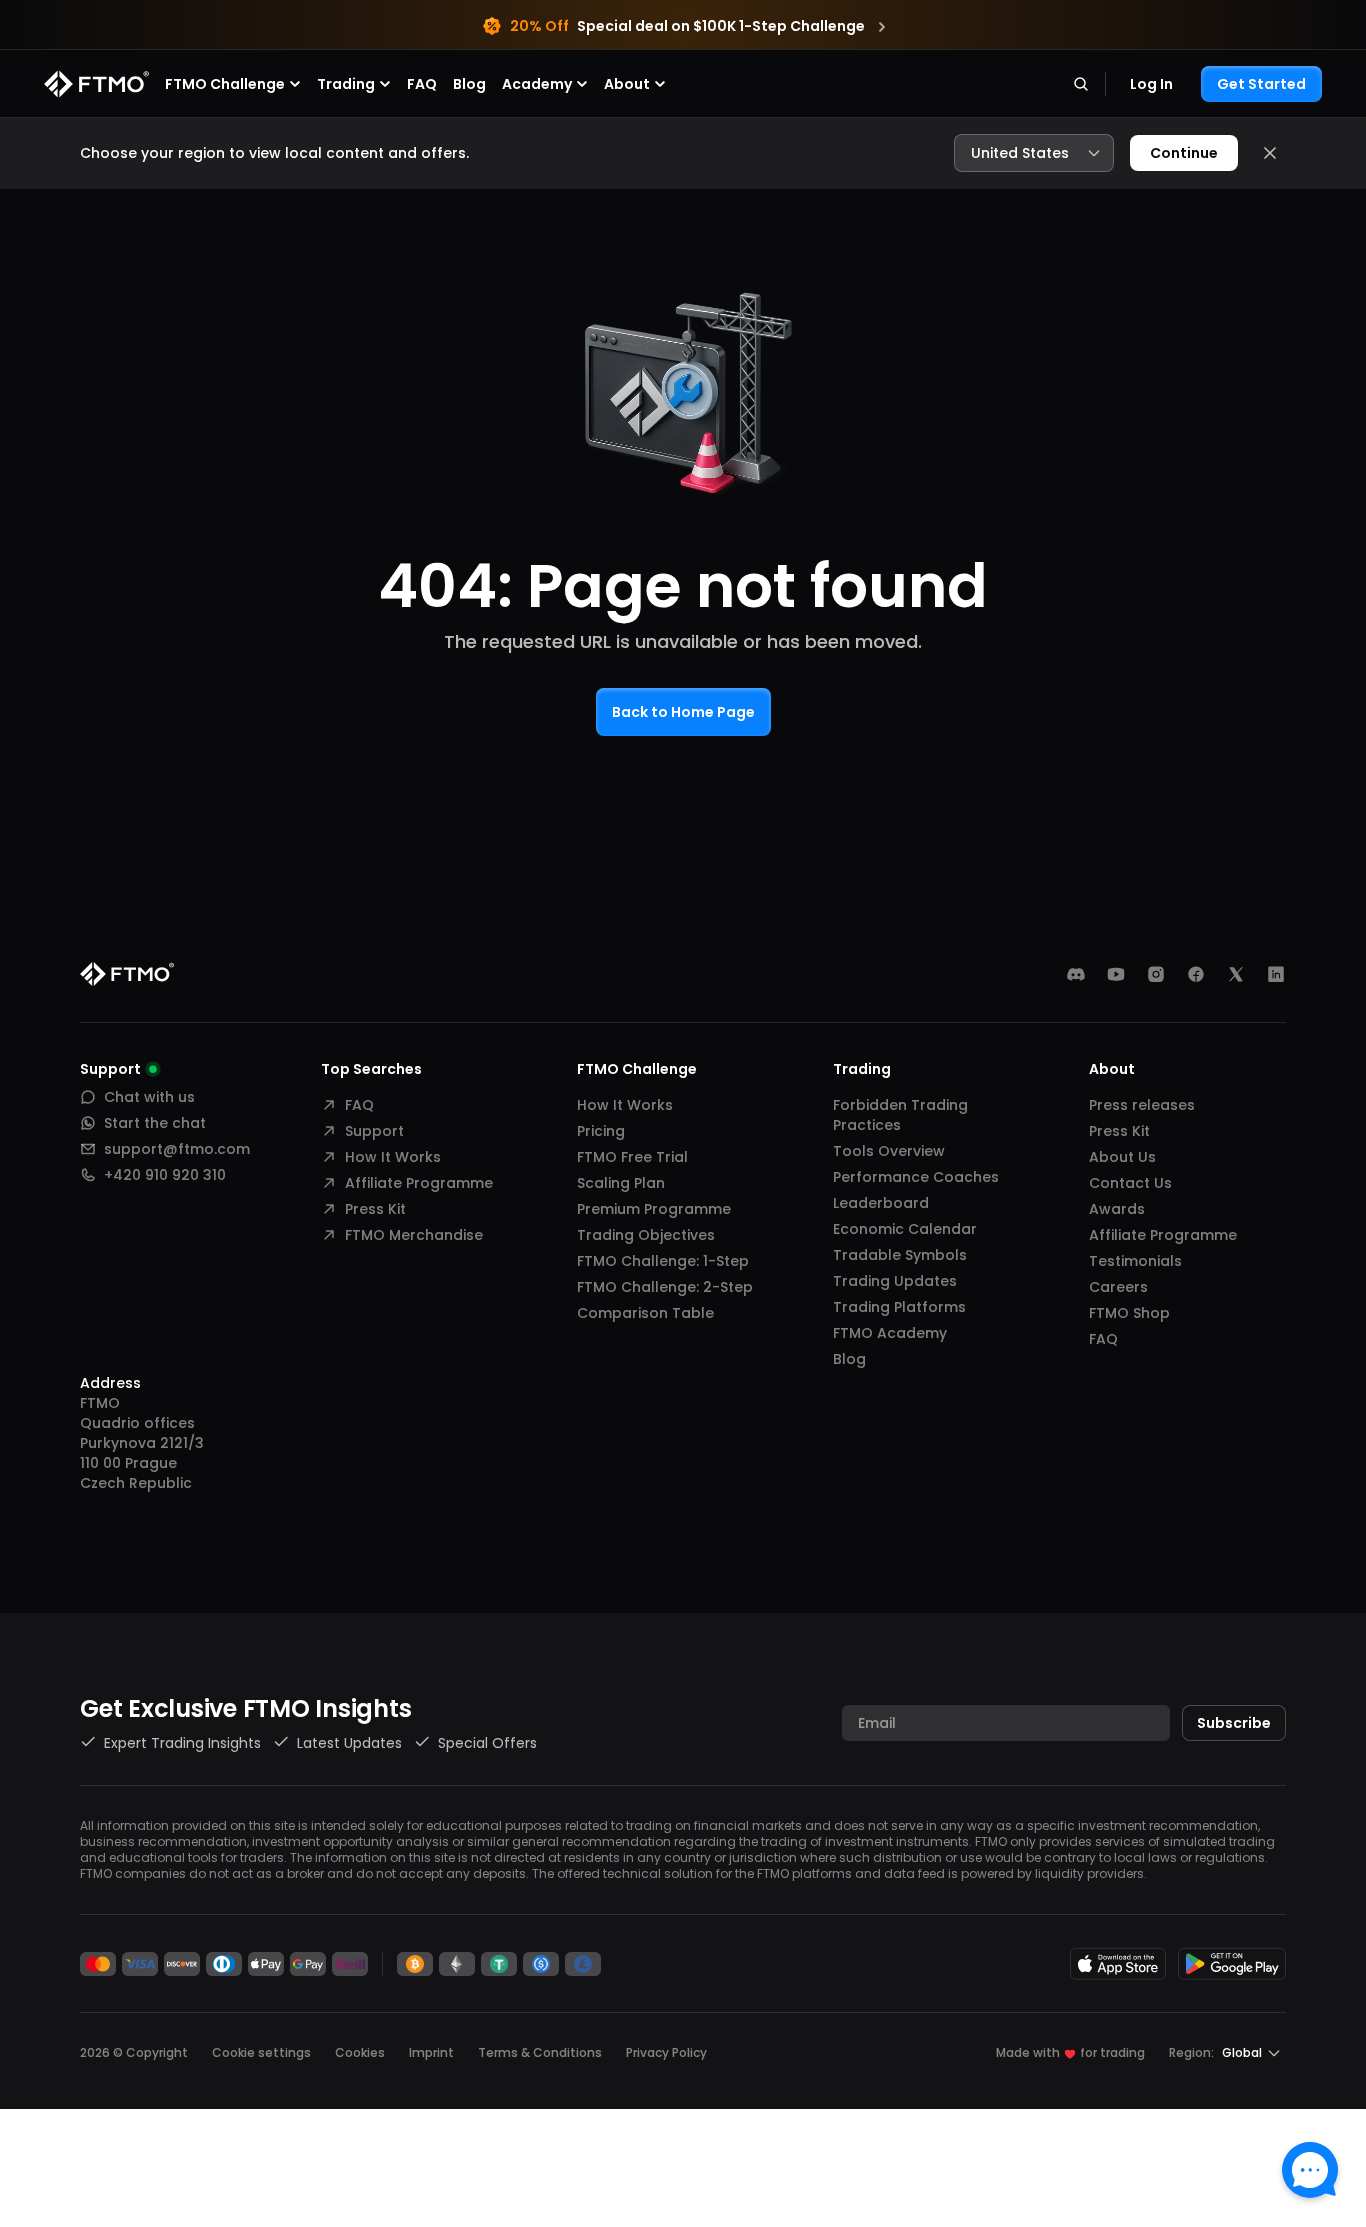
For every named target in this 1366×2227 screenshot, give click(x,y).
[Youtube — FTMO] (1116, 974)
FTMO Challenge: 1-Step (663, 1261)
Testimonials (1135, 1261)
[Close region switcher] (1270, 153)
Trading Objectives (646, 1235)
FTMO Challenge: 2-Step (665, 1287)
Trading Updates (895, 1281)
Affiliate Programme (419, 1183)
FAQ (422, 84)
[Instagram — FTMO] (1156, 974)
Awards (1117, 1209)
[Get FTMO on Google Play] (1232, 1963)
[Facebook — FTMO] (1196, 974)
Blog (469, 84)
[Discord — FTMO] (1076, 974)
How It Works (393, 1157)
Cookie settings (261, 2053)
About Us (1122, 1157)
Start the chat (155, 1123)
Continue (1184, 153)
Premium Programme (654, 1209)
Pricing (601, 1131)
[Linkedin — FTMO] (1276, 974)
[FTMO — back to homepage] (96, 84)
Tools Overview (889, 1151)
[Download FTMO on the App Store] (1118, 1963)
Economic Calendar (905, 1229)
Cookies (360, 2052)
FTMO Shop (1129, 1313)
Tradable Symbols (900, 1255)
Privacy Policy (666, 2052)
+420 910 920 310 (165, 1175)
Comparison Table (645, 1313)
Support (374, 1131)
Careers (1118, 1287)
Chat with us (149, 1097)
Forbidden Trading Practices (900, 1115)
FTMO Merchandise (414, 1235)
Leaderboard (881, 1203)
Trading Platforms (899, 1307)
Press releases (1142, 1105)
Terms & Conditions (540, 2052)
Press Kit (375, 1209)
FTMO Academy (890, 1333)
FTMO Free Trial (632, 1157)
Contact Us (1130, 1183)
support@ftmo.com (177, 1149)
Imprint (431, 2052)
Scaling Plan (621, 1183)
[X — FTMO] (1236, 974)
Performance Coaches (916, 1177)
